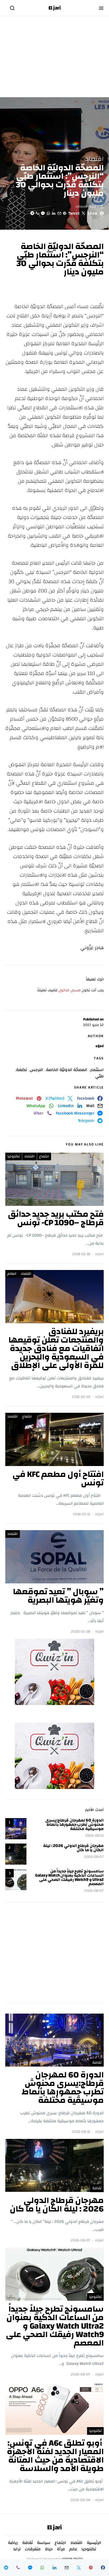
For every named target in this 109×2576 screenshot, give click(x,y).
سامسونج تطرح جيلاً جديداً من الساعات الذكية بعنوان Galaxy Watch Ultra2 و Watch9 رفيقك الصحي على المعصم (69, 1877)
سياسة (44, 2543)
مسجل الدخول (70, 990)
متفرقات (33, 2549)
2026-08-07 (94, 1857)
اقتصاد (95, 159)
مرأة (61, 2549)
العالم (12, 1274)
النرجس (37, 1070)
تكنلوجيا (14, 1156)
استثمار (97, 1070)
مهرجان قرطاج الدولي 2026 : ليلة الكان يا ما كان (73, 1848)
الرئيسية (94, 2543)
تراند (17, 2549)
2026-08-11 (94, 1836)
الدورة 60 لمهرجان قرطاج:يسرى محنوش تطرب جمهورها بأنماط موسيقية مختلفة (74, 1824)
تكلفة (22, 1070)
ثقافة (97, 2063)
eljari (100, 1046)
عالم (73, 2549)
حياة (49, 2549)
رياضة (13, 2543)
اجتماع (44, 1156)
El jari (55, 8)
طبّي (99, 1076)
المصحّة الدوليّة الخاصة (67, 1070)
